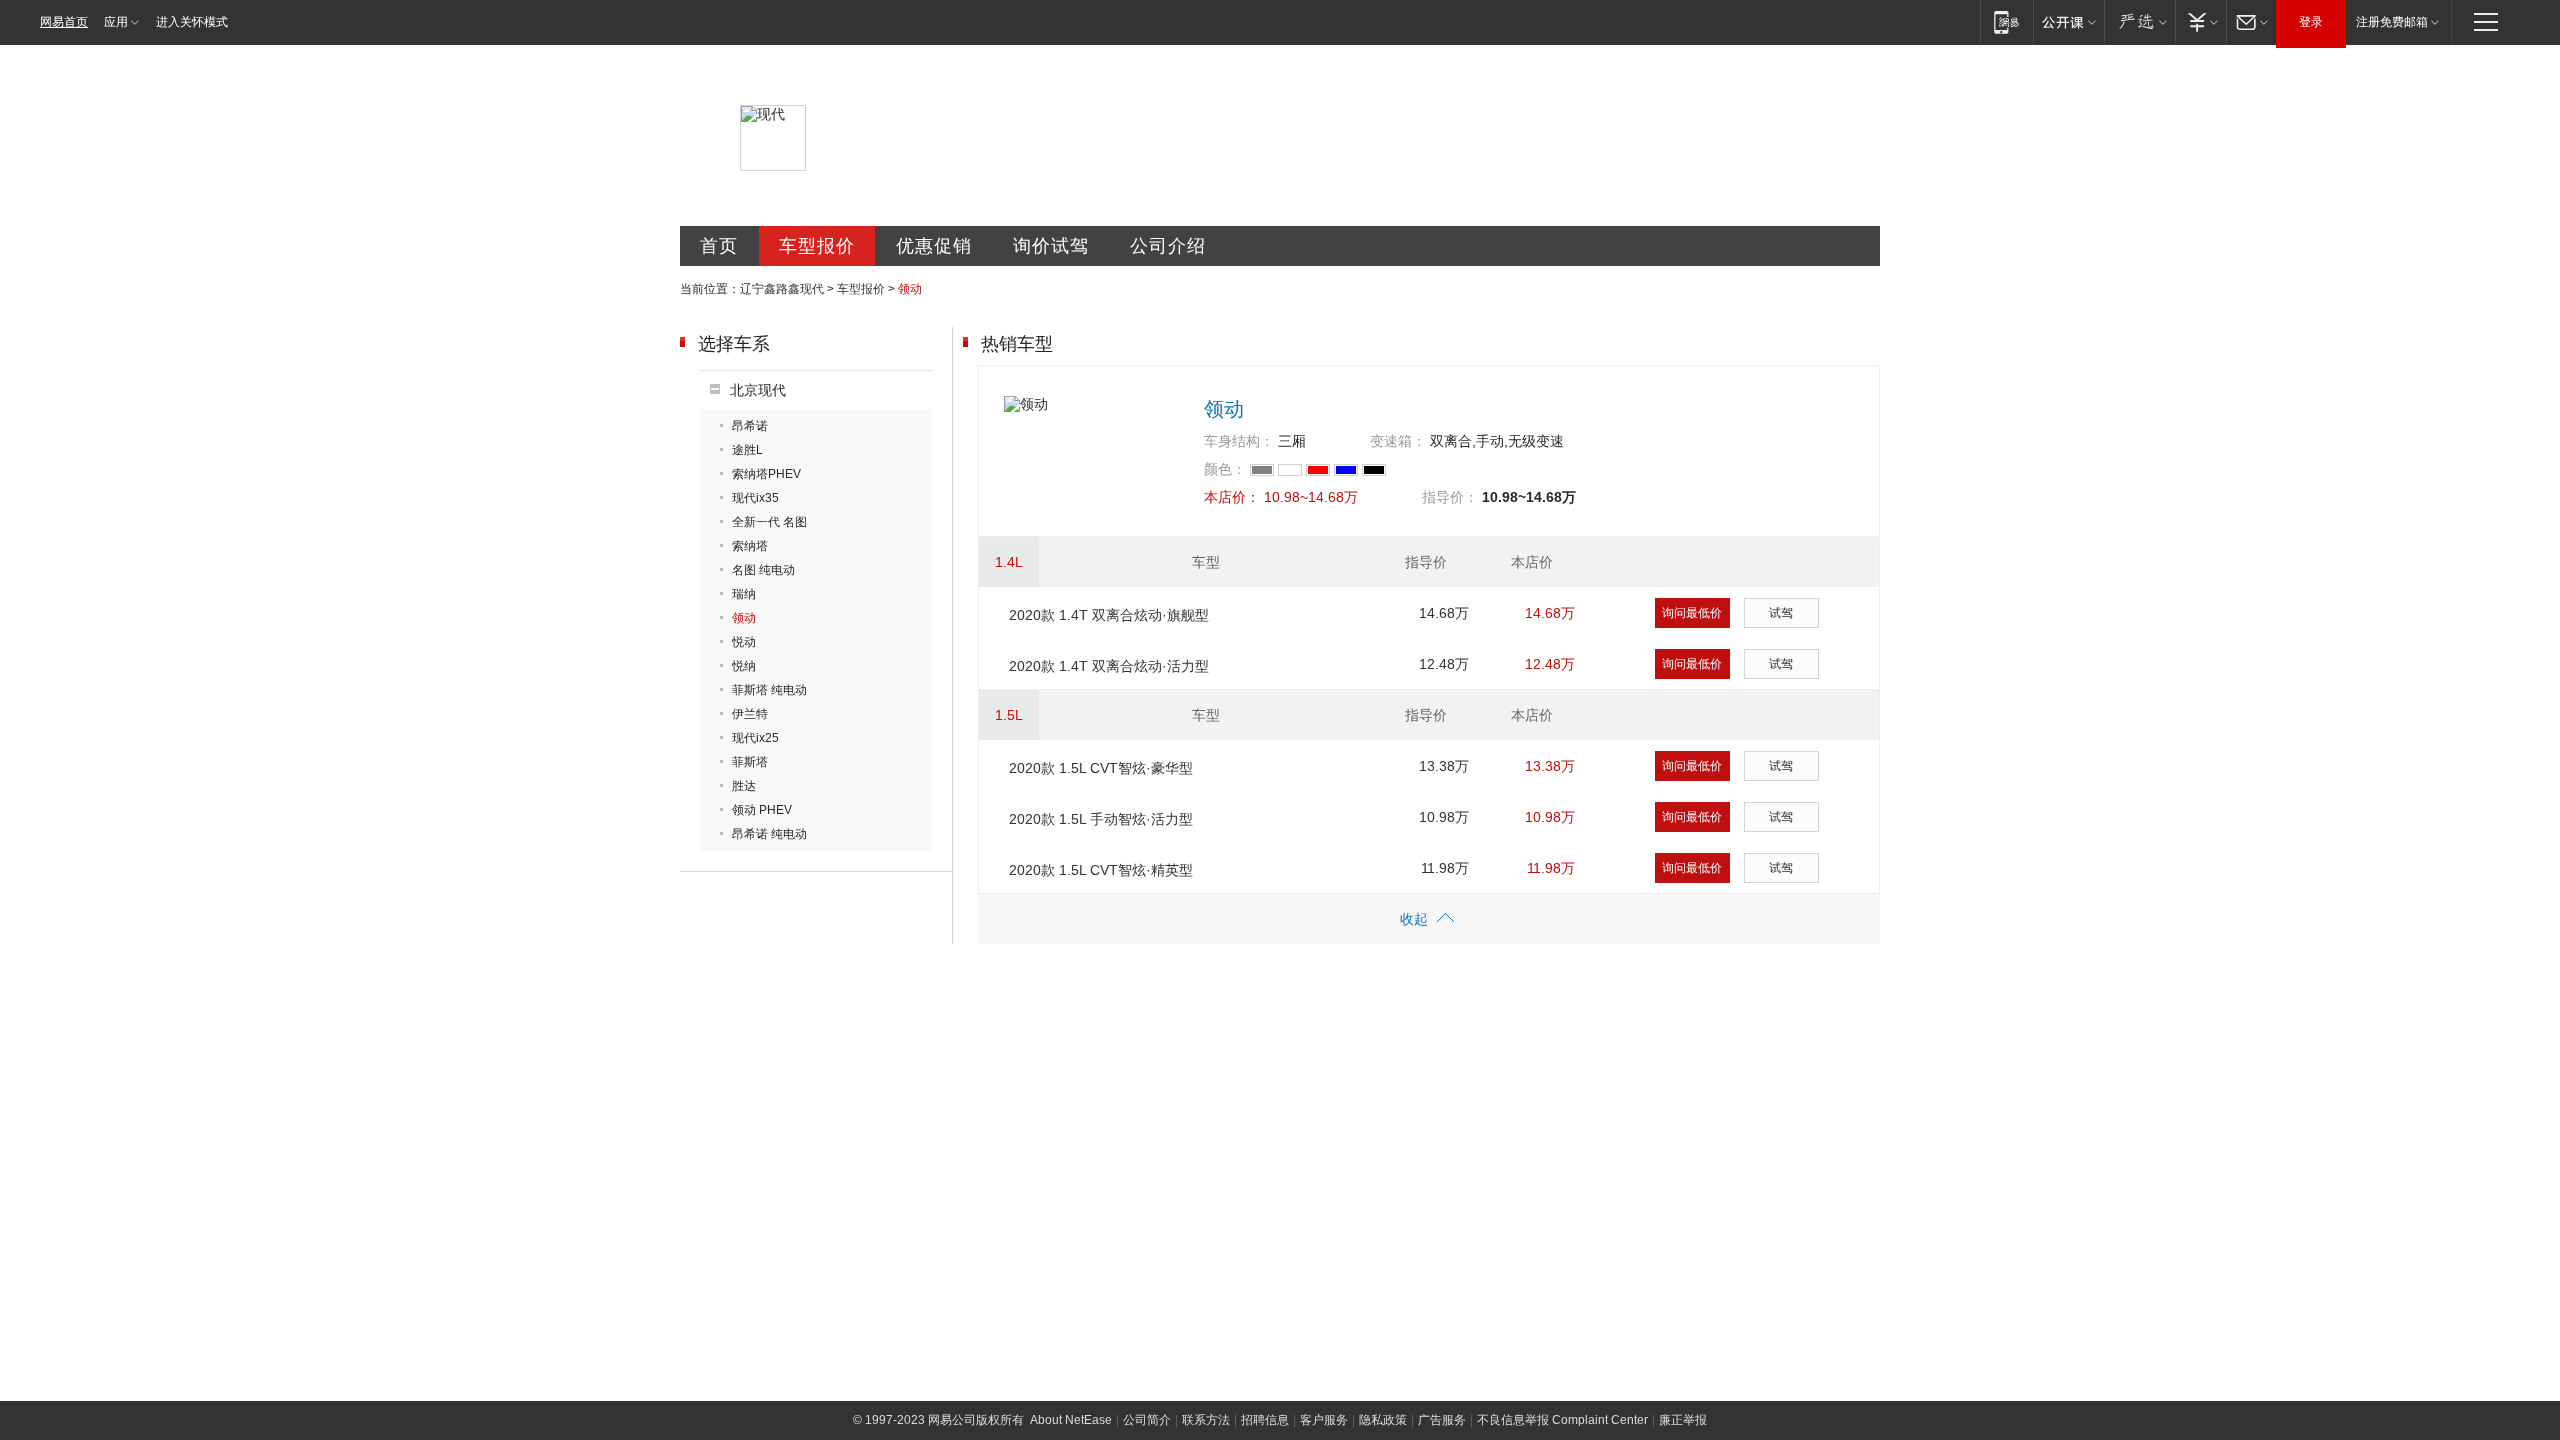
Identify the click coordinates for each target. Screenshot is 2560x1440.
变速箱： (1398, 441)
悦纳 (744, 666)
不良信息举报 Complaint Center (1562, 1420)
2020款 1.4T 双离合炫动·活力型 (1109, 666)
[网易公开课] (2068, 21)
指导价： (1450, 497)
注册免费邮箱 (2392, 22)
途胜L (747, 450)
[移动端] (2006, 21)
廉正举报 (1683, 1420)
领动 (744, 618)
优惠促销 (934, 246)
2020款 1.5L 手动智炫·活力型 (1101, 819)
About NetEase (1071, 1420)
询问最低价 (1692, 613)
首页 (719, 246)
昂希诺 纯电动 (769, 834)
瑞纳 (744, 594)
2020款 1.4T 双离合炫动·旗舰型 (1109, 615)
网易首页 (64, 22)
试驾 (1781, 613)
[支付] (2200, 21)
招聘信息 (1265, 1420)
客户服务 (1324, 1420)
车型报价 (817, 246)
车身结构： (1239, 441)
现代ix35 (755, 498)
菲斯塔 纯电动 (769, 690)
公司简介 (1147, 1420)
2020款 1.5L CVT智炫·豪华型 (1101, 768)
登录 (2311, 22)
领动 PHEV (762, 810)
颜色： (1225, 469)
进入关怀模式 (192, 22)
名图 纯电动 (763, 570)
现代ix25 (755, 738)
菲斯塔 (750, 762)
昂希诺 (750, 426)
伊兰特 (750, 714)
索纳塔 (750, 546)
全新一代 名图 (769, 522)
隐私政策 (1383, 1420)
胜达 (744, 786)
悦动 (744, 642)
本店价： (1232, 497)
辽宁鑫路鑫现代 (782, 289)
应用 (116, 22)
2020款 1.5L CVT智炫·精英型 (1101, 870)
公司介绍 (1168, 246)
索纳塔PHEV (766, 474)
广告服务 (1442, 1420)
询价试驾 (1051, 246)
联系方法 (1206, 1420)
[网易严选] (2139, 21)
